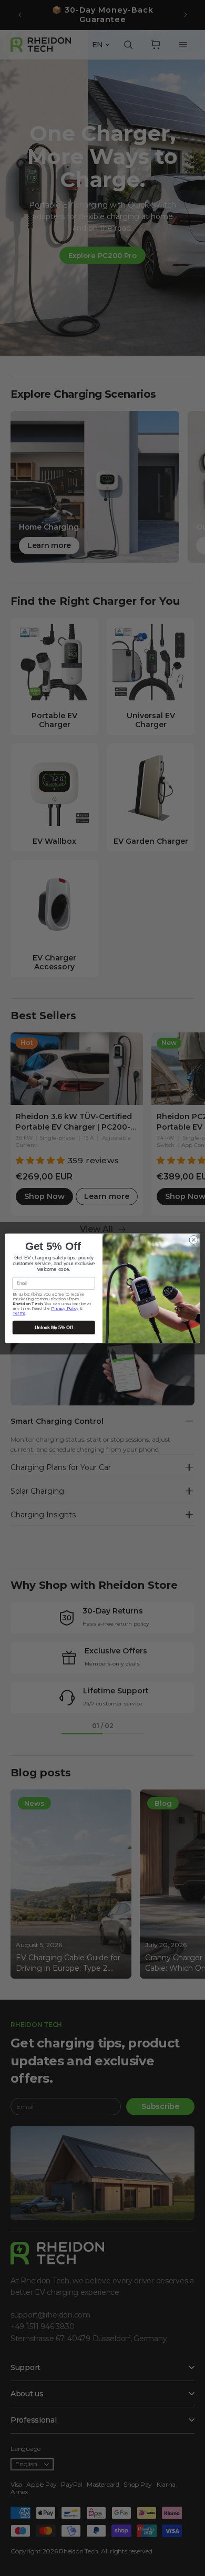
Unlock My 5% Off (54, 1327)
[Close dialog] (194, 1240)
